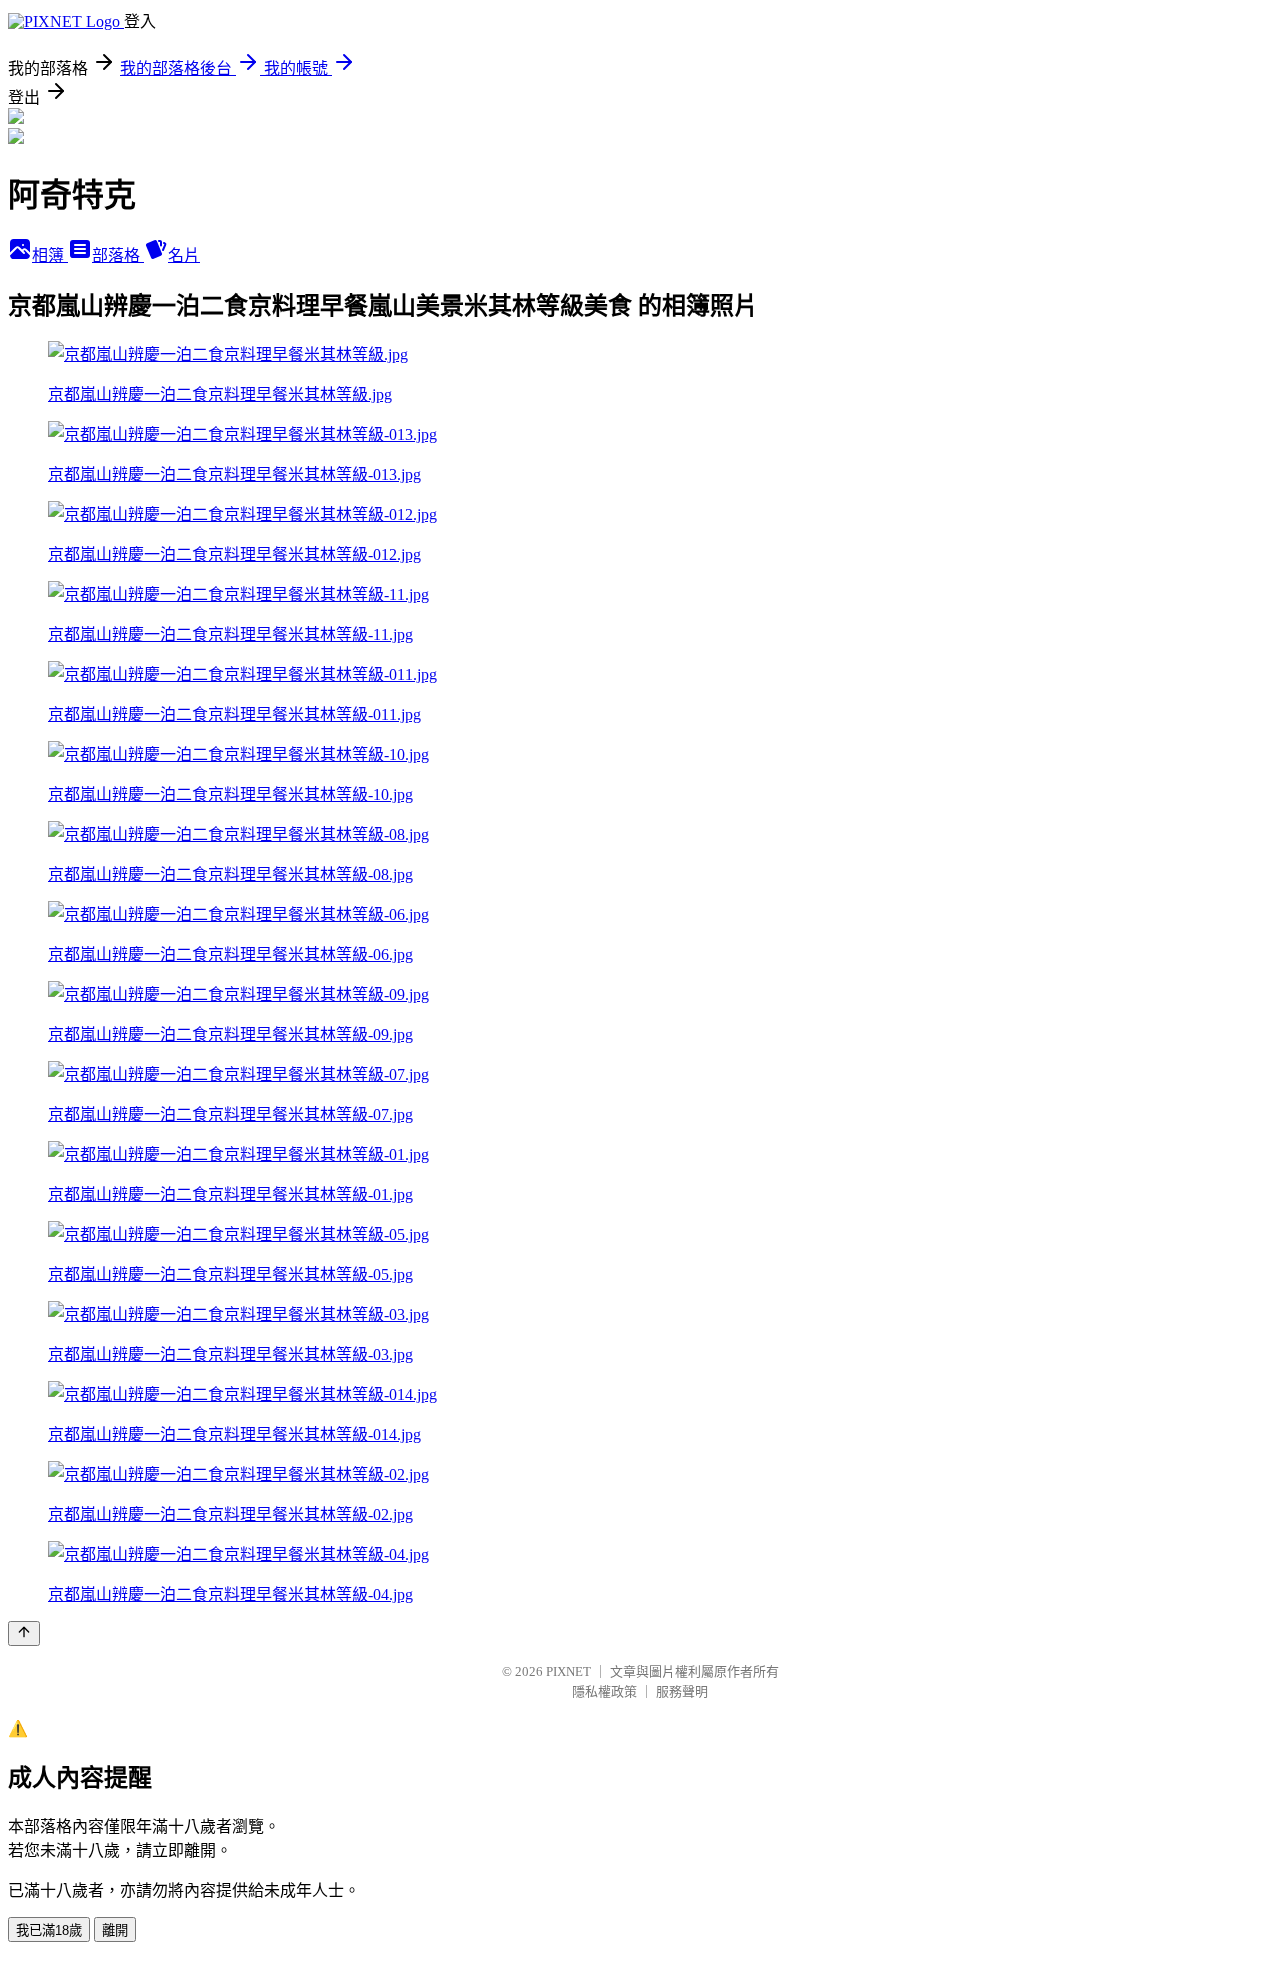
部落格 (118, 255)
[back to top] (24, 1633)
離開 (115, 1930)
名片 (184, 255)
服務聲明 (682, 1691)
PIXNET (568, 1671)
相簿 (50, 255)
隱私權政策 (604, 1691)
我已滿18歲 (49, 1930)
